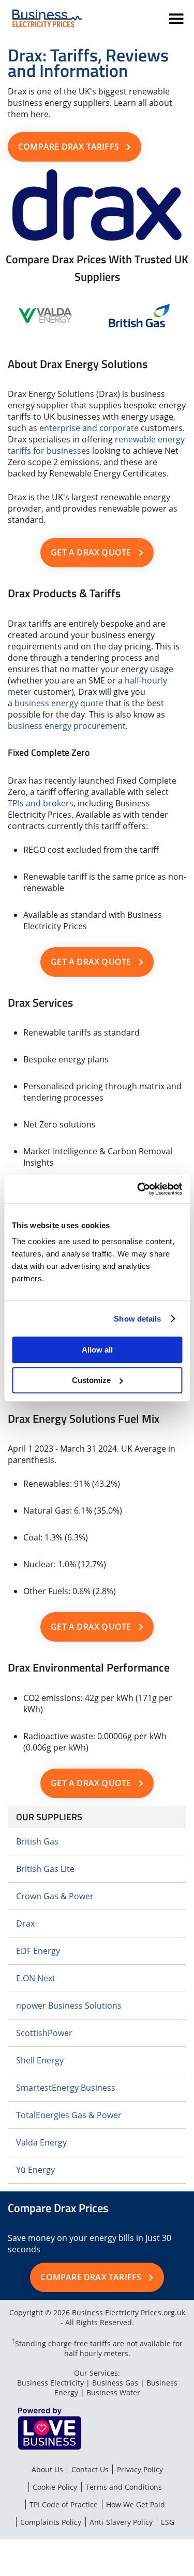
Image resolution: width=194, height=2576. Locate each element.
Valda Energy (41, 2142)
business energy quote (59, 703)
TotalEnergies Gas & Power (69, 2115)
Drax (25, 1923)
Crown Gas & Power (55, 1896)
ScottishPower (44, 2033)
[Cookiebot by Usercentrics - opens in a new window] (138, 1189)
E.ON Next (36, 1978)
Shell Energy (40, 2060)
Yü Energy (35, 2170)
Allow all (97, 1350)
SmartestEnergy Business (66, 2088)
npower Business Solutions (69, 2006)
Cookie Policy (55, 2487)
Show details (137, 1319)
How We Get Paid (136, 2505)
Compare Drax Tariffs (69, 147)
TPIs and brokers (41, 803)
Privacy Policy (140, 2469)
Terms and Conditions (124, 2487)
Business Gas (115, 2383)
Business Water (113, 2392)
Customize (91, 1380)
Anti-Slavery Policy (121, 2522)
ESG (168, 2522)
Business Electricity (50, 2383)
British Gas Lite (45, 1869)
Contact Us (90, 2469)
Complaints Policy (51, 2522)
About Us (47, 2469)
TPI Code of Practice (64, 2505)
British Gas (37, 1841)
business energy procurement (67, 726)
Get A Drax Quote (91, 552)
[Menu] (178, 20)
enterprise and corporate (89, 428)
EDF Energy (38, 1951)
